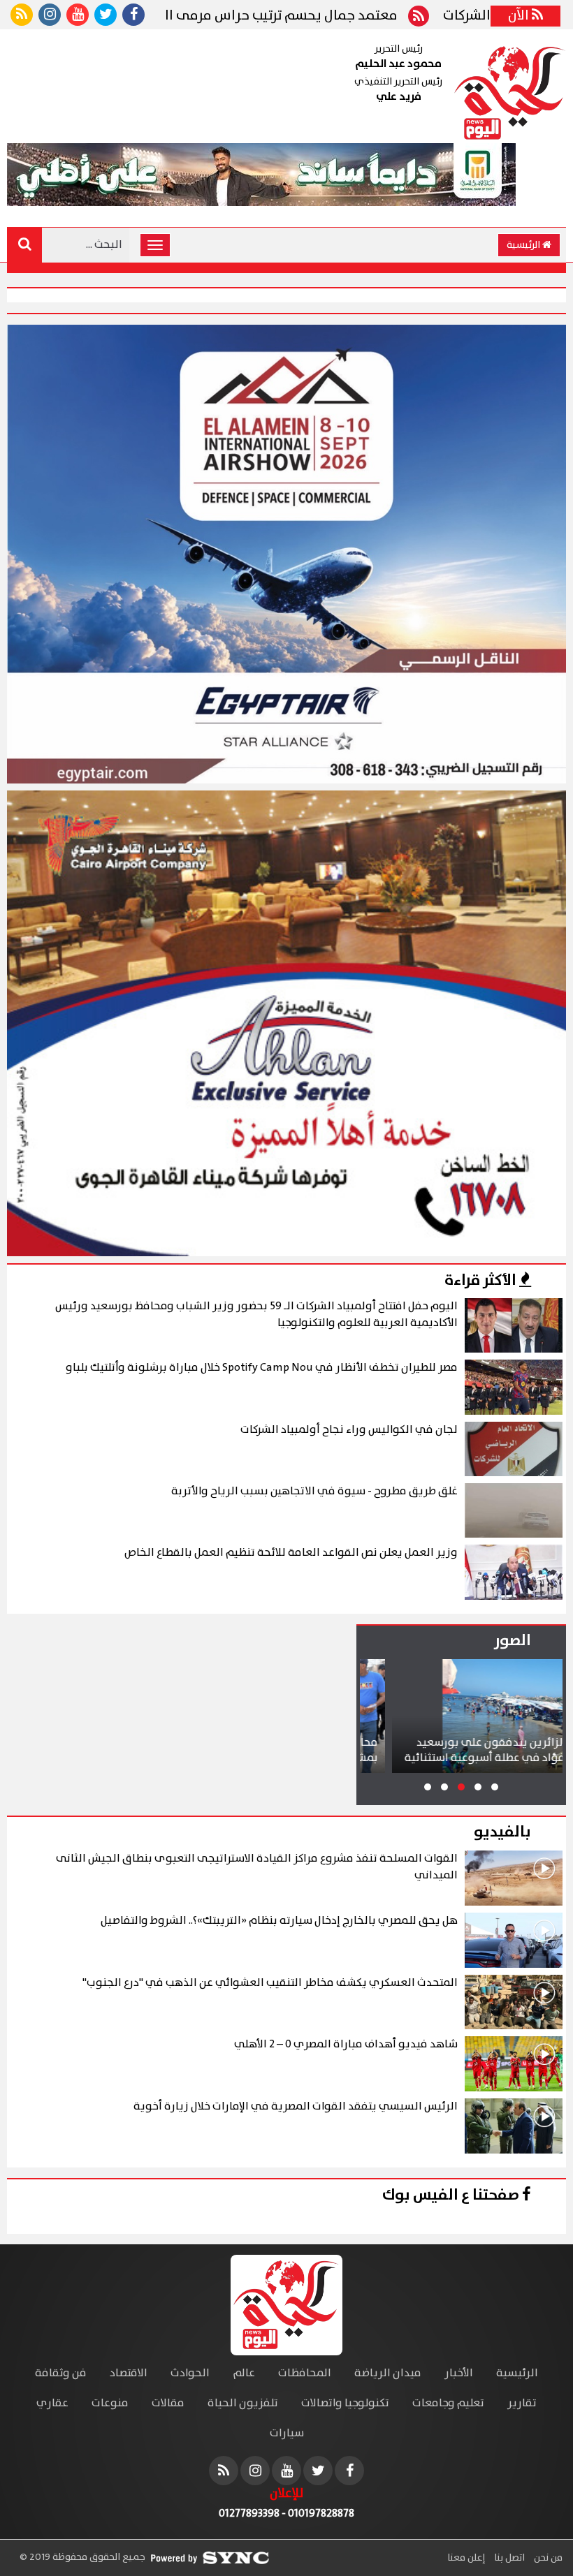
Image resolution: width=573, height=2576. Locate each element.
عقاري (52, 2403)
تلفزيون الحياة (243, 2403)
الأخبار (459, 2373)
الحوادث (190, 2373)
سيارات (287, 2433)
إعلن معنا (466, 2558)
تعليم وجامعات (448, 2403)
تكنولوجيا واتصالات (345, 2403)
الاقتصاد (129, 2373)
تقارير (522, 2403)
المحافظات (305, 2373)
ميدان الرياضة (388, 2373)
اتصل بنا (508, 2558)
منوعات (110, 2403)
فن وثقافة (61, 2373)
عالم (244, 2373)
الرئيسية (524, 245)
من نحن (547, 2558)
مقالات (168, 2403)
